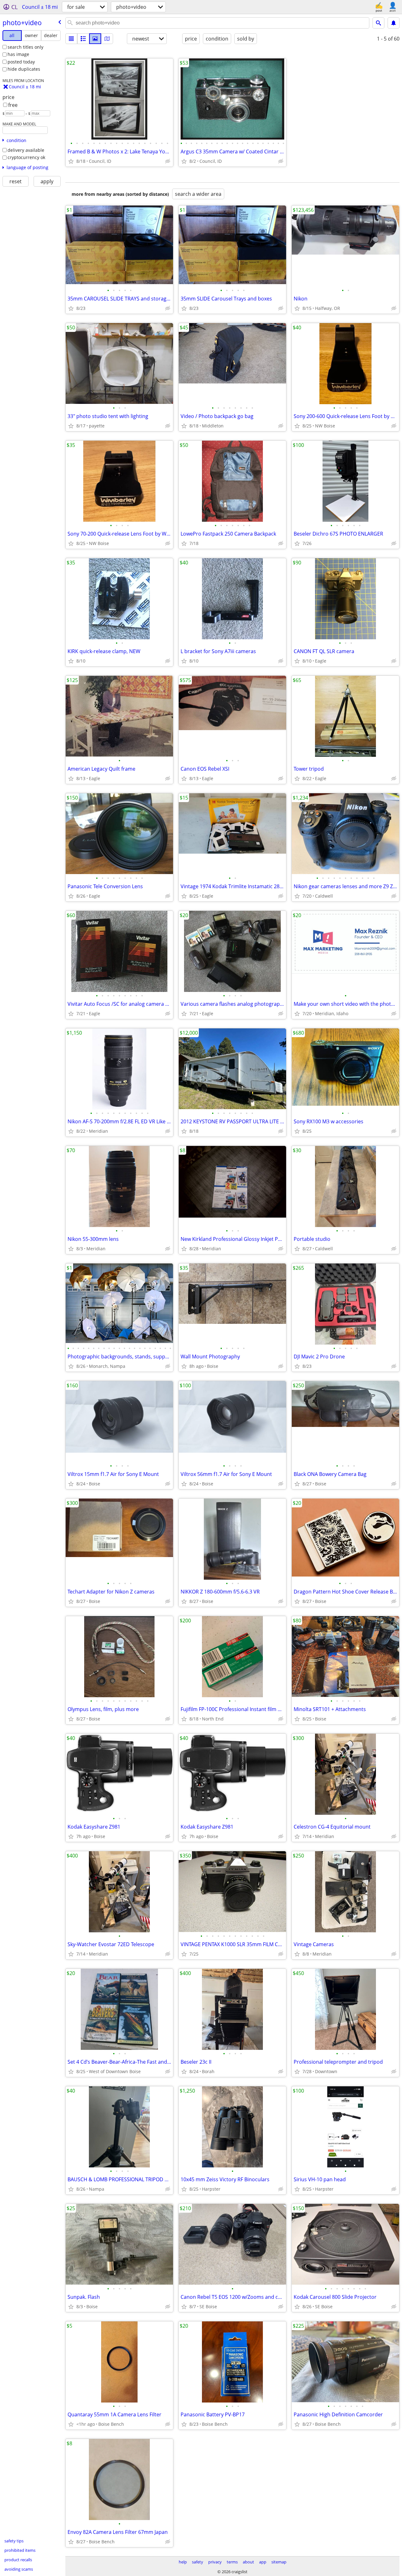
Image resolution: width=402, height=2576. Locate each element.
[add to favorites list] (71, 161)
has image (18, 54)
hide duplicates (24, 69)
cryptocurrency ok (26, 157)
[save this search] (394, 23)
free (13, 105)
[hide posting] (168, 161)
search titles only (25, 47)
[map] (107, 39)
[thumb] (83, 39)
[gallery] (95, 39)
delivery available (26, 150)
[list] (71, 39)
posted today (21, 62)
